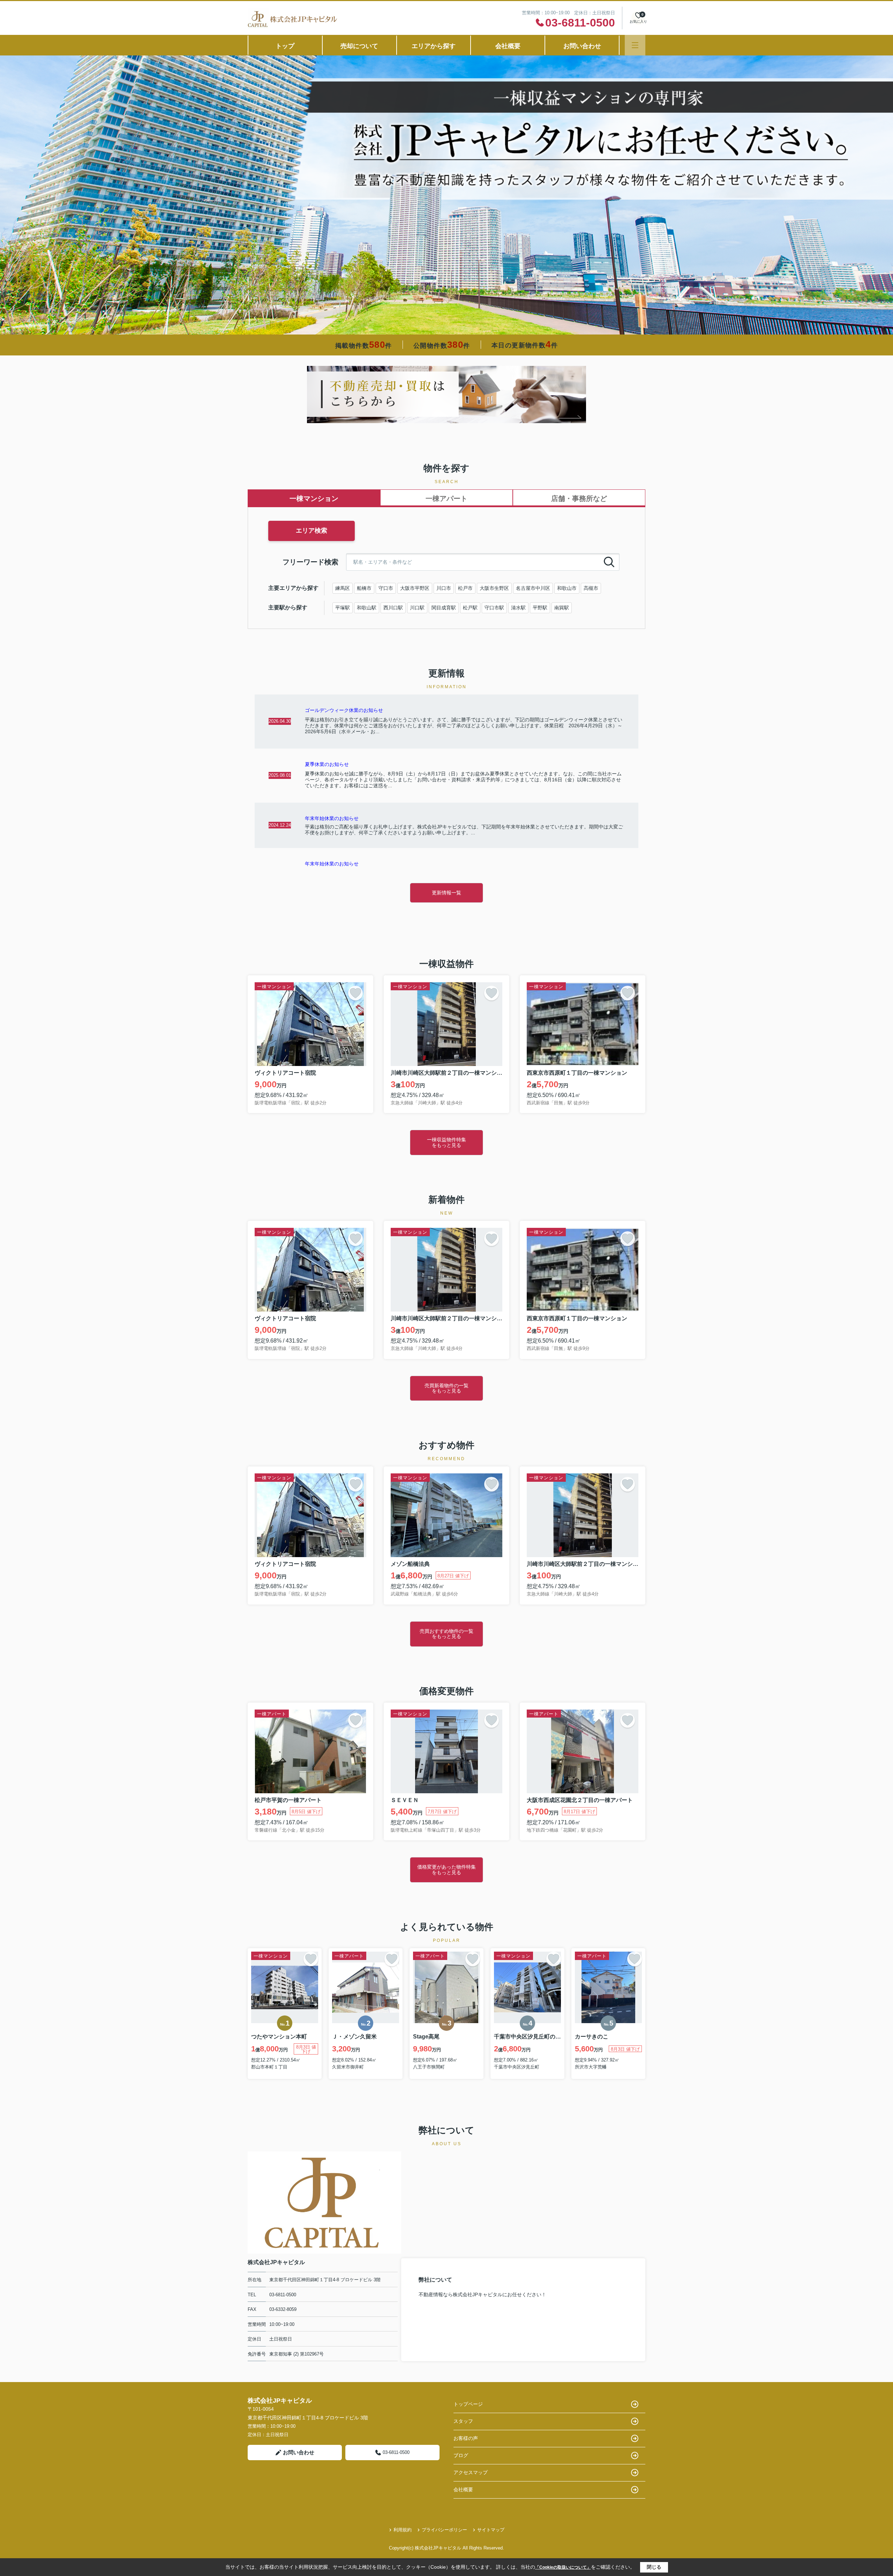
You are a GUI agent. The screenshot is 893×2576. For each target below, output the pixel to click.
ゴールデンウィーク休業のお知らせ (344, 710)
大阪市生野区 (494, 588)
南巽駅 (562, 608)
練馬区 (343, 588)
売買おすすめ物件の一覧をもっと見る (446, 1634)
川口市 (444, 588)
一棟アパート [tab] (446, 498)
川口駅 (417, 608)
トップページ (468, 2404)
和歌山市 (567, 588)
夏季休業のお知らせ (327, 764)
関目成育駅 (444, 608)
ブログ (461, 2455)
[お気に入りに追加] (355, 993)
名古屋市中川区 (533, 588)
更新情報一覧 (446, 893)
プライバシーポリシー (444, 2530)
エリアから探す (434, 46)
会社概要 (508, 46)
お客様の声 (466, 2438)
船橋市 (364, 588)
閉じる (654, 2567)
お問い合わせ (582, 46)
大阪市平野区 (415, 588)
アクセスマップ (471, 2472)
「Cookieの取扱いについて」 (563, 2567)
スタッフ (463, 2421)
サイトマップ (491, 2530)
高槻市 (591, 588)
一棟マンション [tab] (314, 498)
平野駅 (540, 608)
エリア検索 (312, 531)
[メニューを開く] (635, 45)
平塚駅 (343, 608)
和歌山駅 (367, 608)
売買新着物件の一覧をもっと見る (446, 1388)
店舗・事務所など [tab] (579, 498)
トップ (285, 46)
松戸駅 (470, 608)
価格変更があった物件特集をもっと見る (446, 1869)
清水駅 (518, 608)
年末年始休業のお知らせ (332, 818)
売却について (359, 46)
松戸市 (465, 588)
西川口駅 (393, 608)
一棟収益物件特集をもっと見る (446, 1142)
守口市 (386, 588)
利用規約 (403, 2530)
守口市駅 (494, 608)
